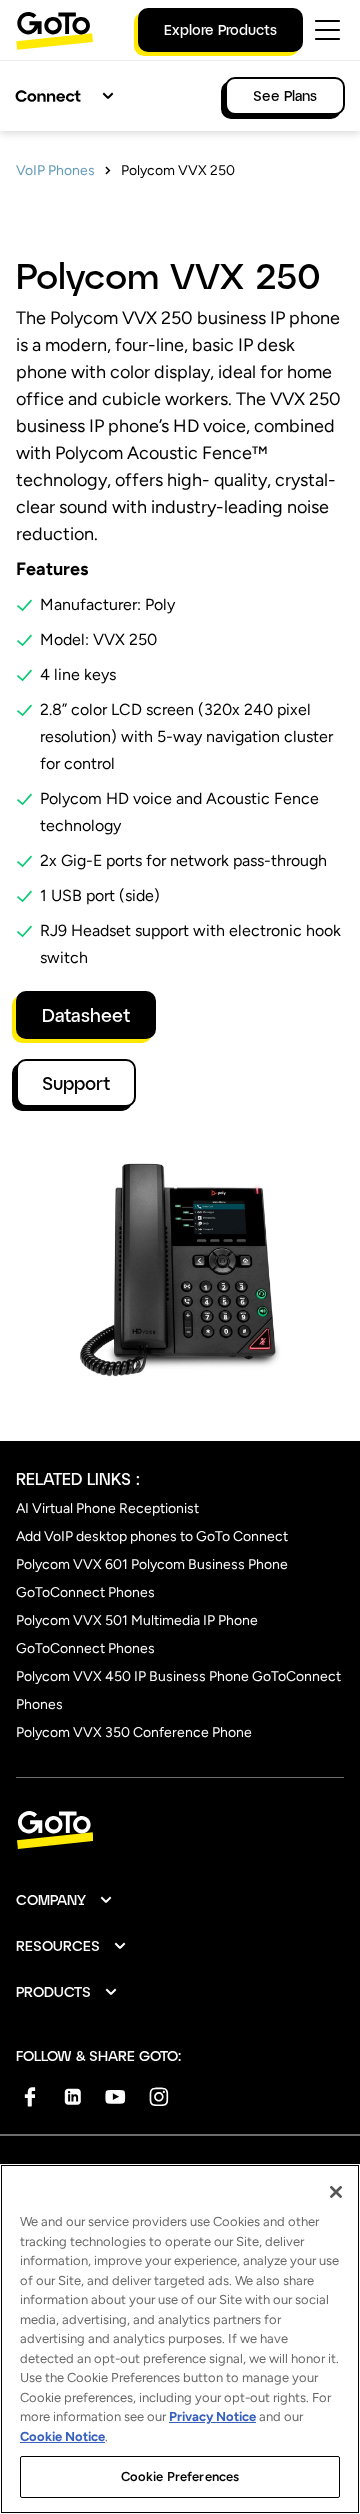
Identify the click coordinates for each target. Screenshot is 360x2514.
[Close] (336, 2192)
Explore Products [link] (220, 29)
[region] (180, 2339)
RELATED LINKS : (78, 1478)
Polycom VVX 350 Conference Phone (134, 1732)
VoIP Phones (55, 170)
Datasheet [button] (86, 1015)
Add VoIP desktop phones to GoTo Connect (152, 1536)
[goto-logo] (180, 1830)
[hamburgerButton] (327, 30)
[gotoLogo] (55, 30)
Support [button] (76, 1083)
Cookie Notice (62, 2436)
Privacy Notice (212, 2416)
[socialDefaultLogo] (29, 2096)
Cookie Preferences (180, 2476)
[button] (65, 1900)
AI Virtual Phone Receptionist (107, 1508)
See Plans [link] (285, 95)
